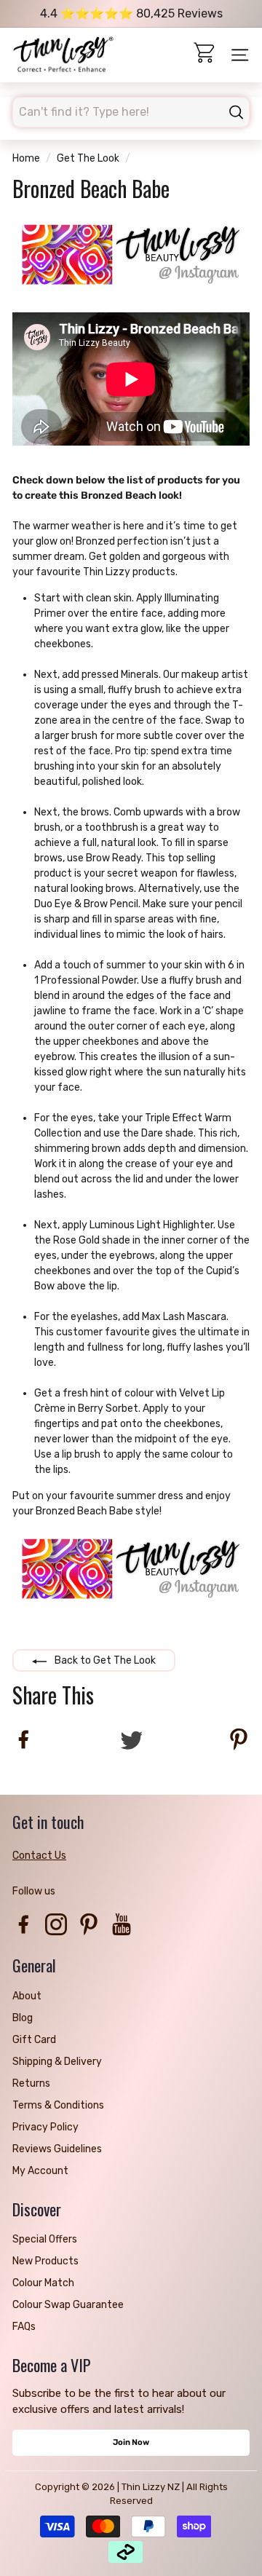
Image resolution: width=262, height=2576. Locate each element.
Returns (31, 2083)
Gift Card (34, 2040)
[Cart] (206, 55)
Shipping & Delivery (57, 2062)
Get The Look (88, 158)
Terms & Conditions (58, 2105)
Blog (23, 2018)
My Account (40, 2171)
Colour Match (43, 2283)
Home (26, 158)
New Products (45, 2261)
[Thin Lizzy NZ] (63, 55)
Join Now (131, 2442)
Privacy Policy (45, 2127)
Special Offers (45, 2239)
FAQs (24, 2327)
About (27, 1996)
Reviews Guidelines (57, 2149)
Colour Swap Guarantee (68, 2305)
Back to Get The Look (104, 1660)
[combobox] (131, 112)
